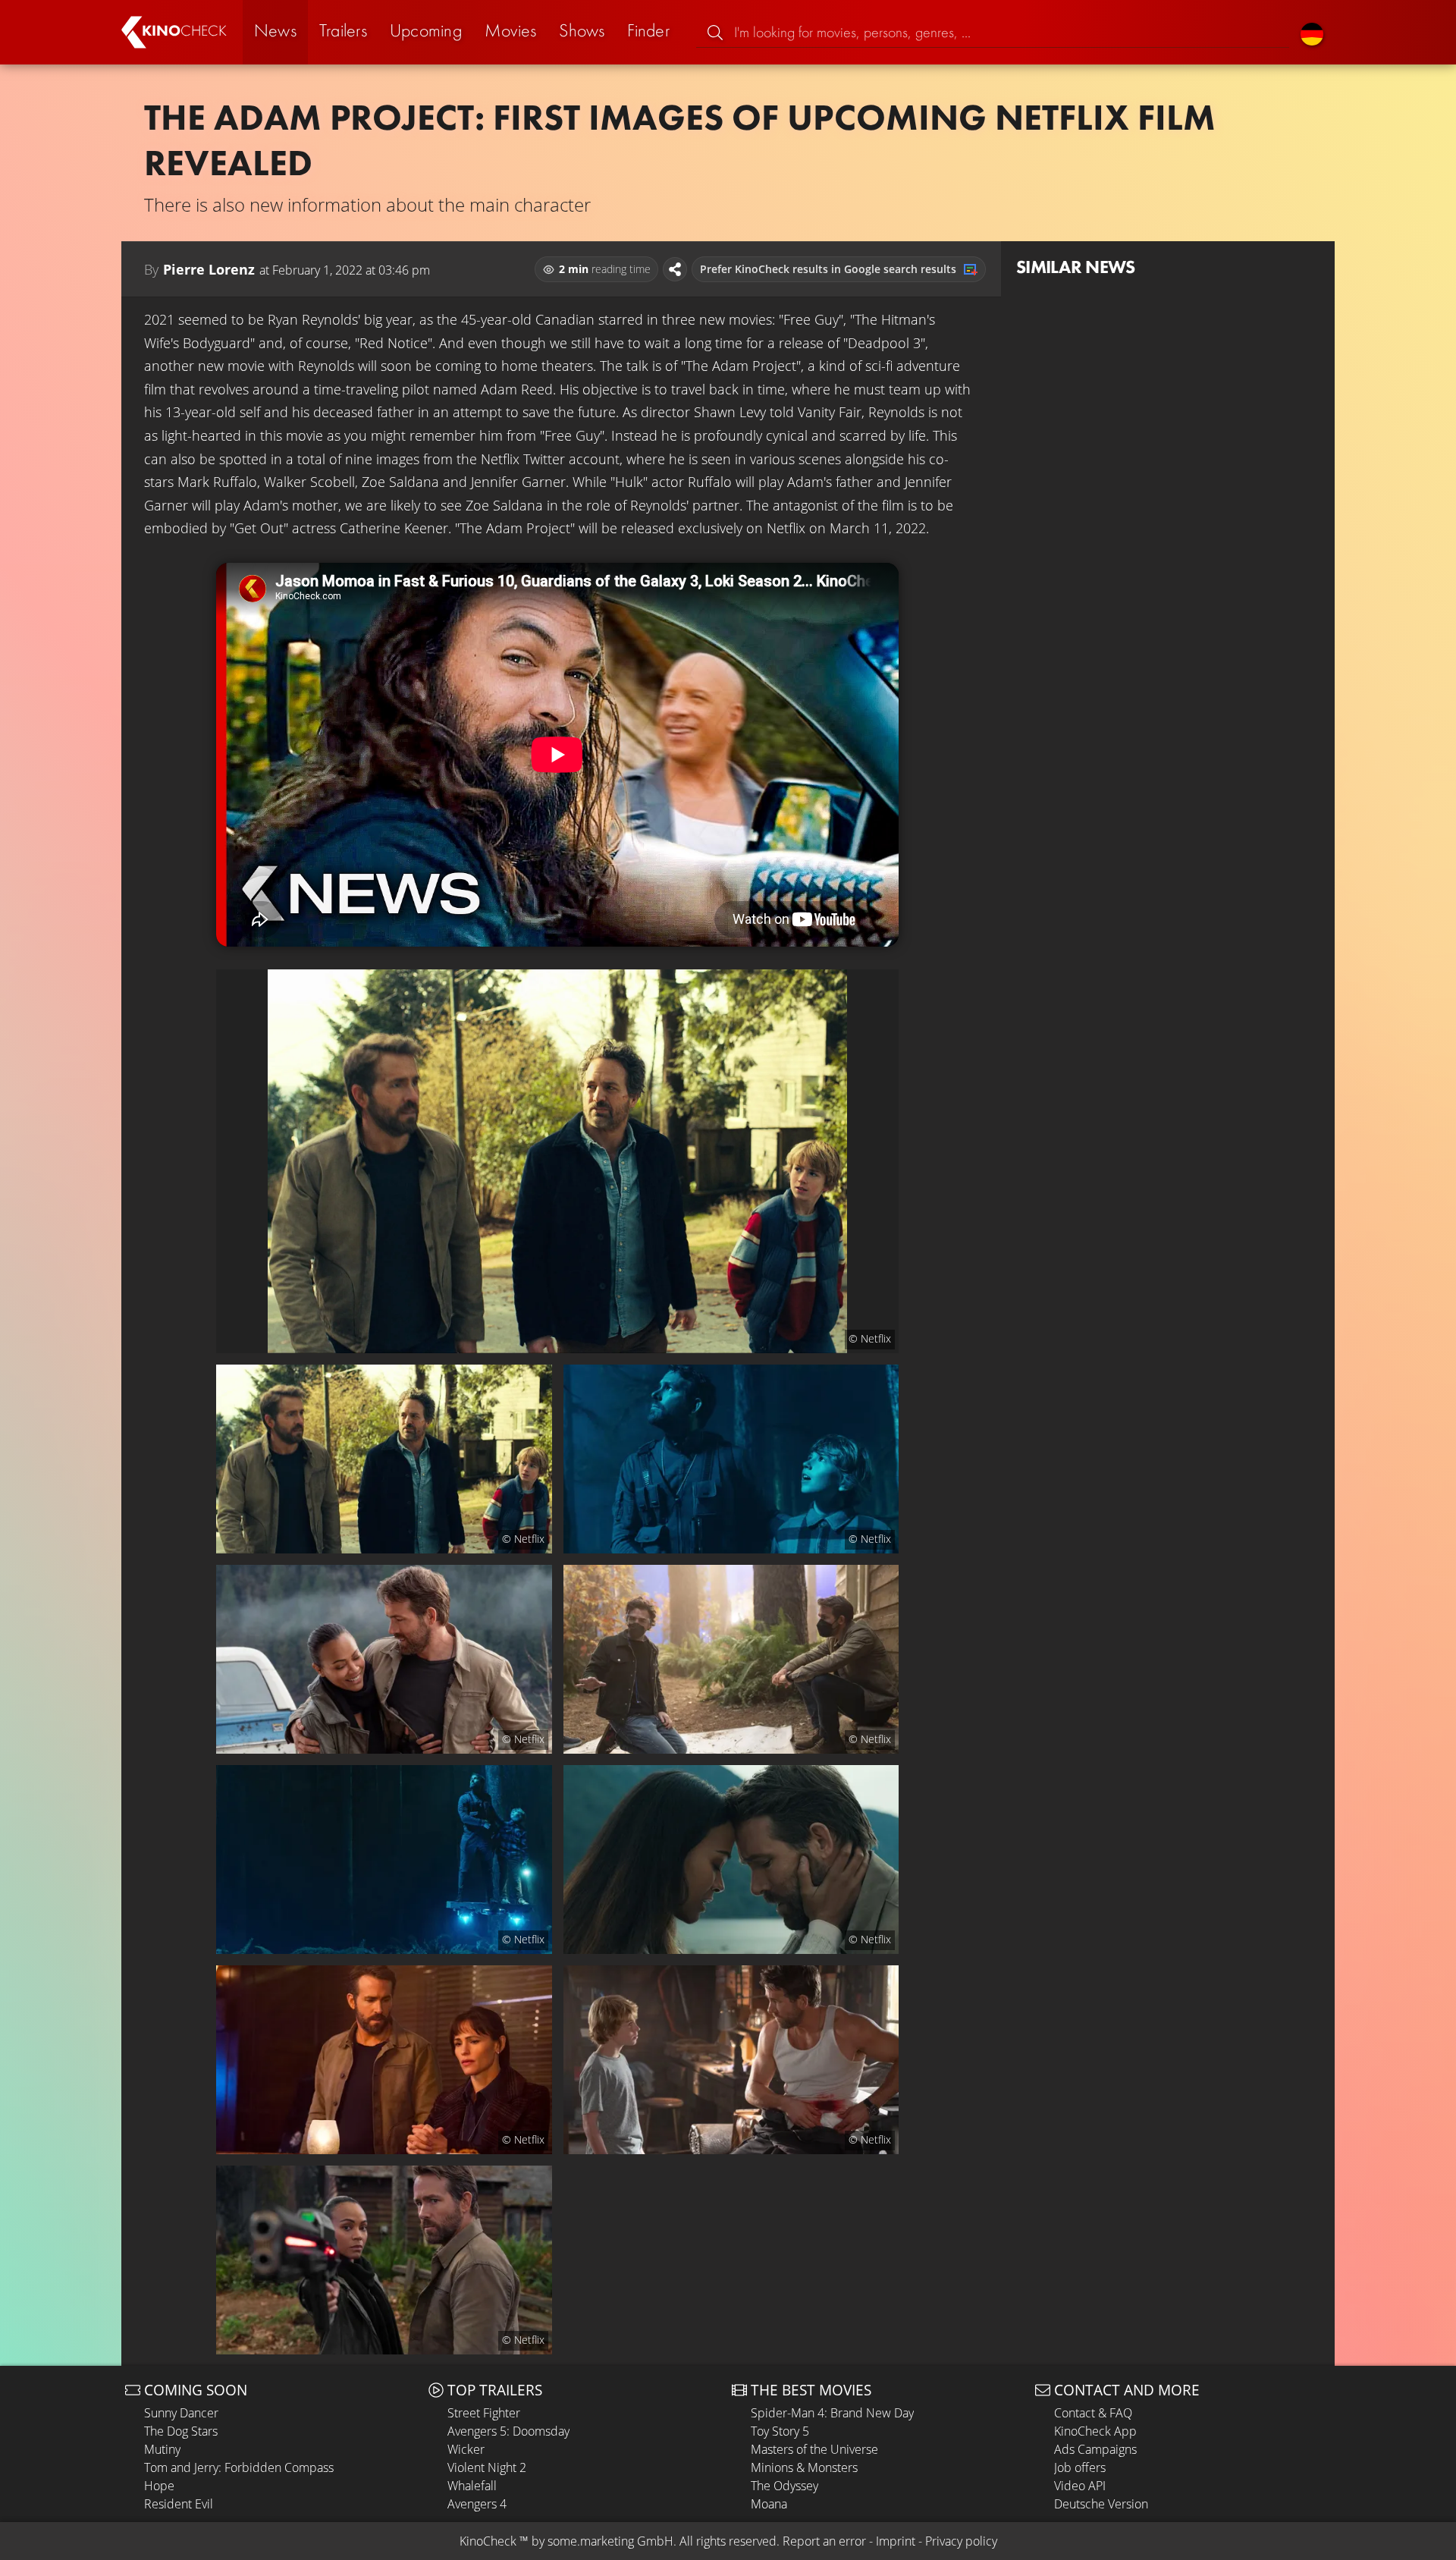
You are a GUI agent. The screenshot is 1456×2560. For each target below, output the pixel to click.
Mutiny (162, 2449)
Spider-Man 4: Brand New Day (832, 2413)
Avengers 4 (477, 2504)
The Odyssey (784, 2486)
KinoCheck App (1095, 2431)
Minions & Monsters (804, 2467)
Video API (1080, 2486)
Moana (769, 2504)
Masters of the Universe (814, 2449)
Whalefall (472, 2486)
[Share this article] (675, 269)
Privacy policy (961, 2541)
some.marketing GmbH (610, 2541)
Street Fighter (484, 2413)
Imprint (896, 2541)
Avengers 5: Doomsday (508, 2431)
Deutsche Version (1101, 2504)
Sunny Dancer (181, 2413)
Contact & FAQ (1093, 2413)
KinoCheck (488, 2541)
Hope (159, 2486)
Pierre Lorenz (209, 269)
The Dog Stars (181, 2431)
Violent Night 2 (487, 2467)
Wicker (466, 2449)
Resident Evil (179, 2504)
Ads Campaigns (1095, 2449)
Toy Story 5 (780, 2431)
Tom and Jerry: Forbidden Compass (239, 2467)
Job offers (1080, 2467)
